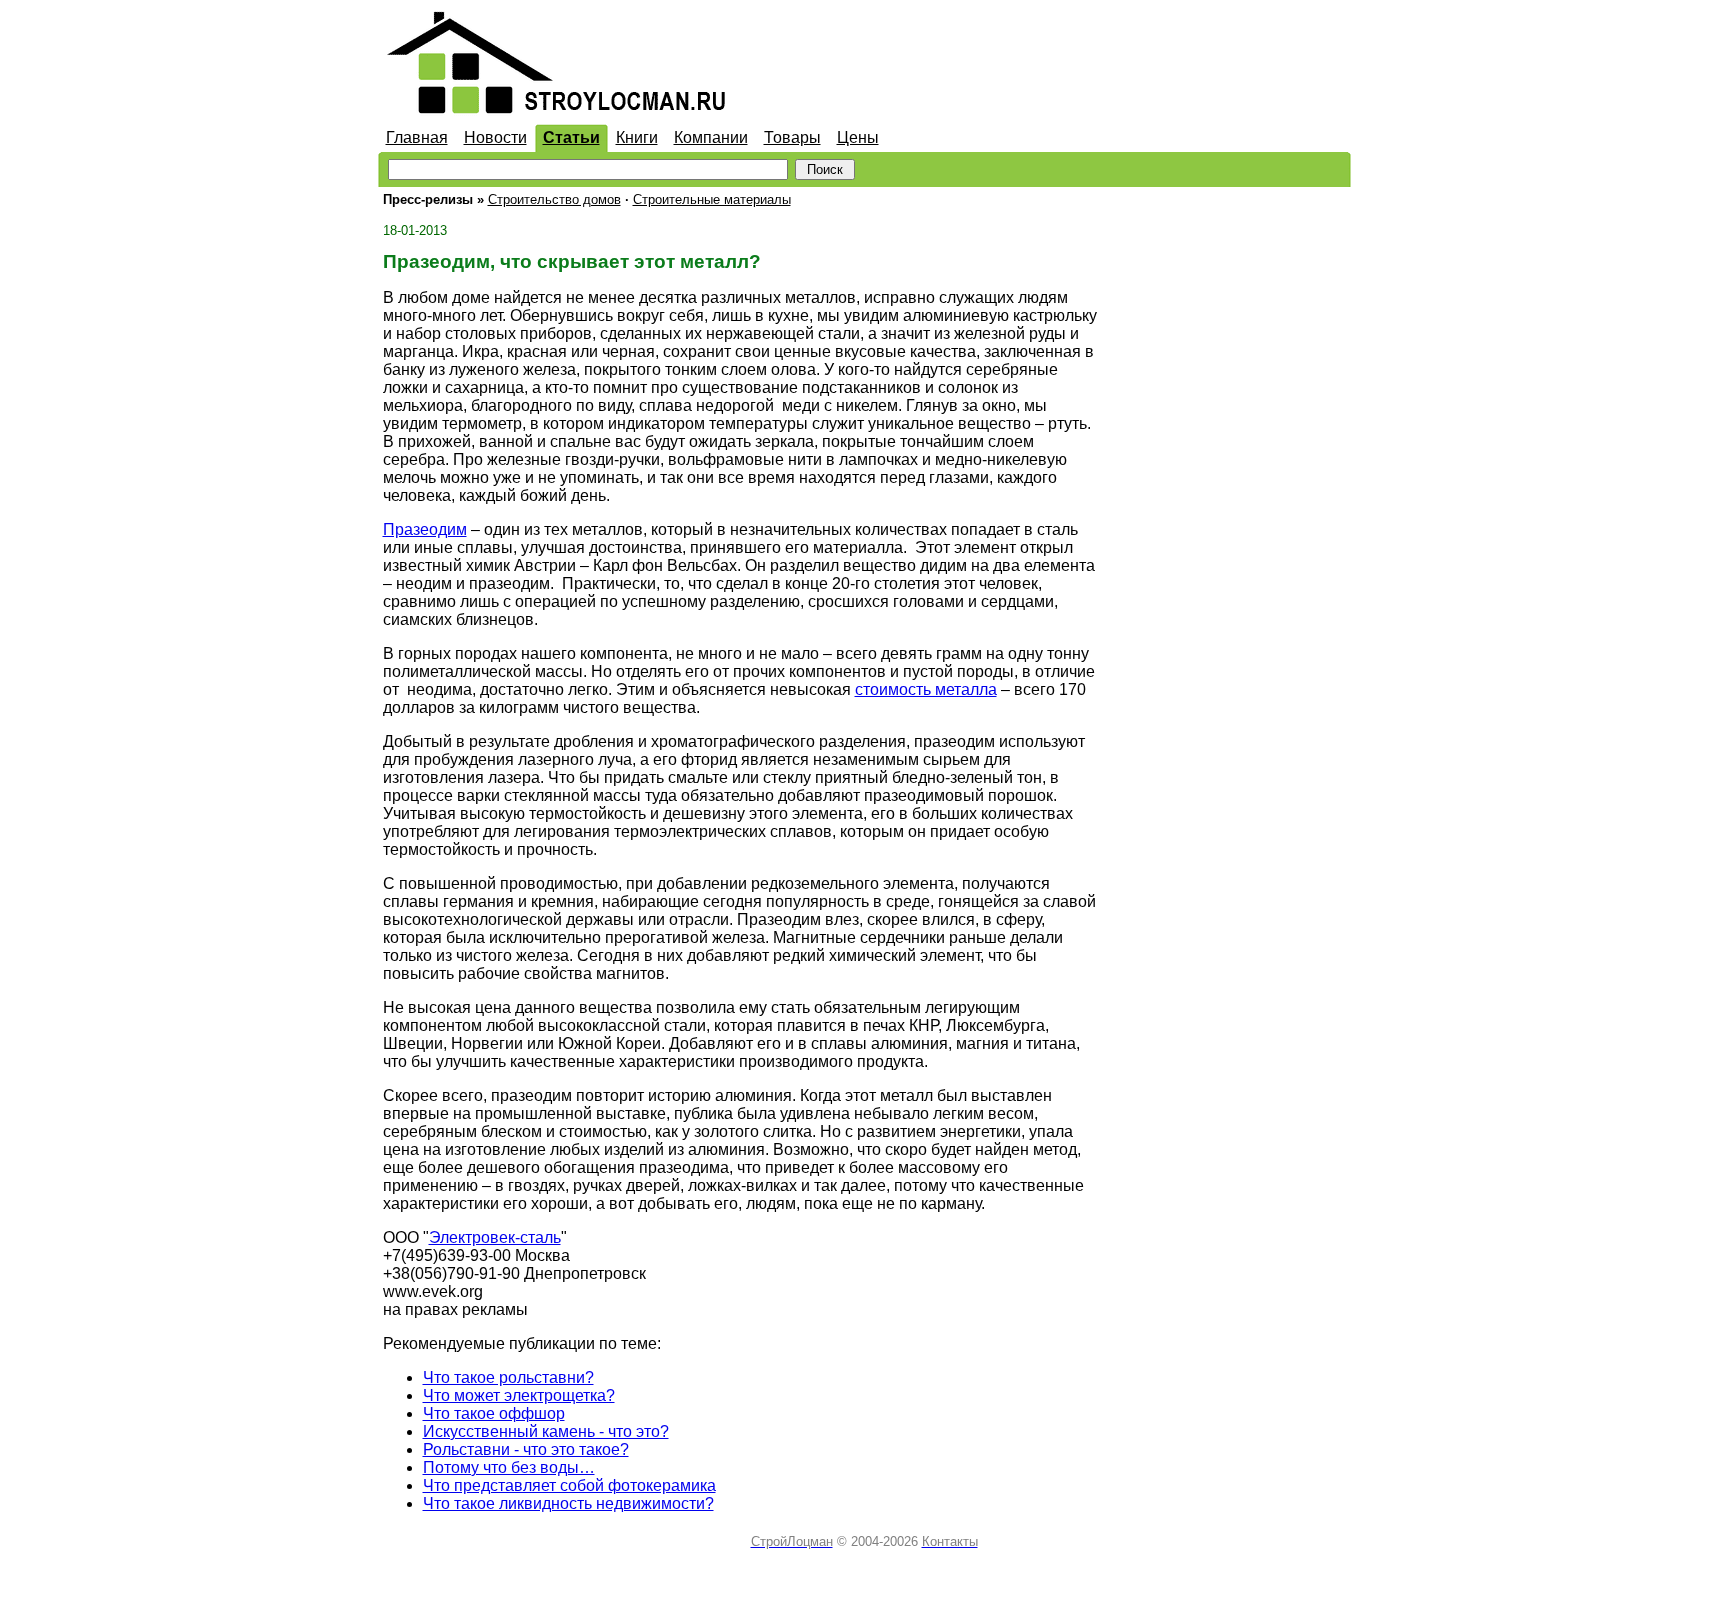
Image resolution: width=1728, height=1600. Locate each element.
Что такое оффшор (494, 1413)
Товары (792, 137)
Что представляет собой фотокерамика (569, 1485)
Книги (637, 137)
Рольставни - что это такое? (526, 1449)
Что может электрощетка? (519, 1395)
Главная (417, 137)
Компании (711, 137)
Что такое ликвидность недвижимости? (568, 1503)
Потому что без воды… (509, 1467)
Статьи (571, 137)
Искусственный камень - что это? (546, 1431)
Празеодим (425, 529)
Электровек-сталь (495, 1237)
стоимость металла (926, 689)
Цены (858, 137)
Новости (495, 137)
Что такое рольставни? (508, 1377)
